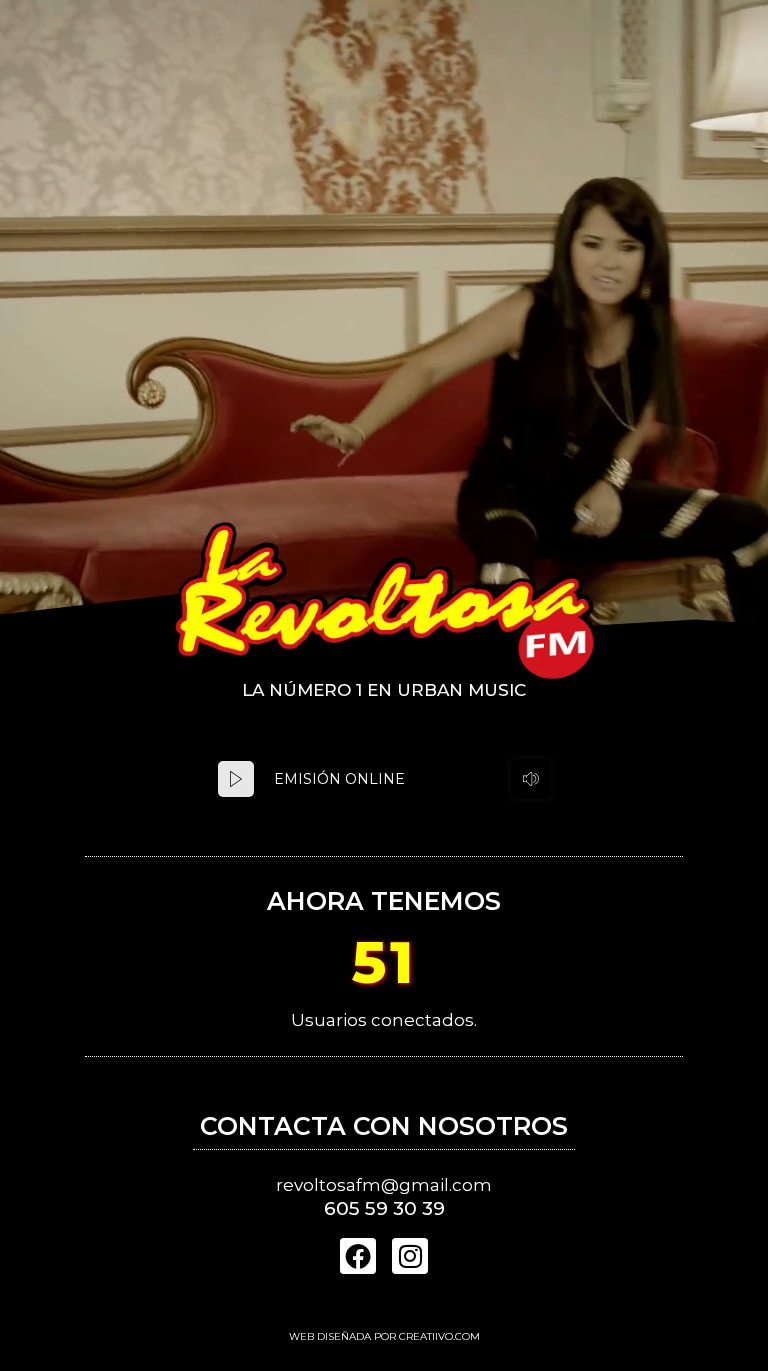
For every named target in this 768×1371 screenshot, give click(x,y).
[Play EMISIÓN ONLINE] (236, 779)
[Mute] (531, 779)
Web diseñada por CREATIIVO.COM (384, 1336)
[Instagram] (410, 1256)
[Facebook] (358, 1256)
